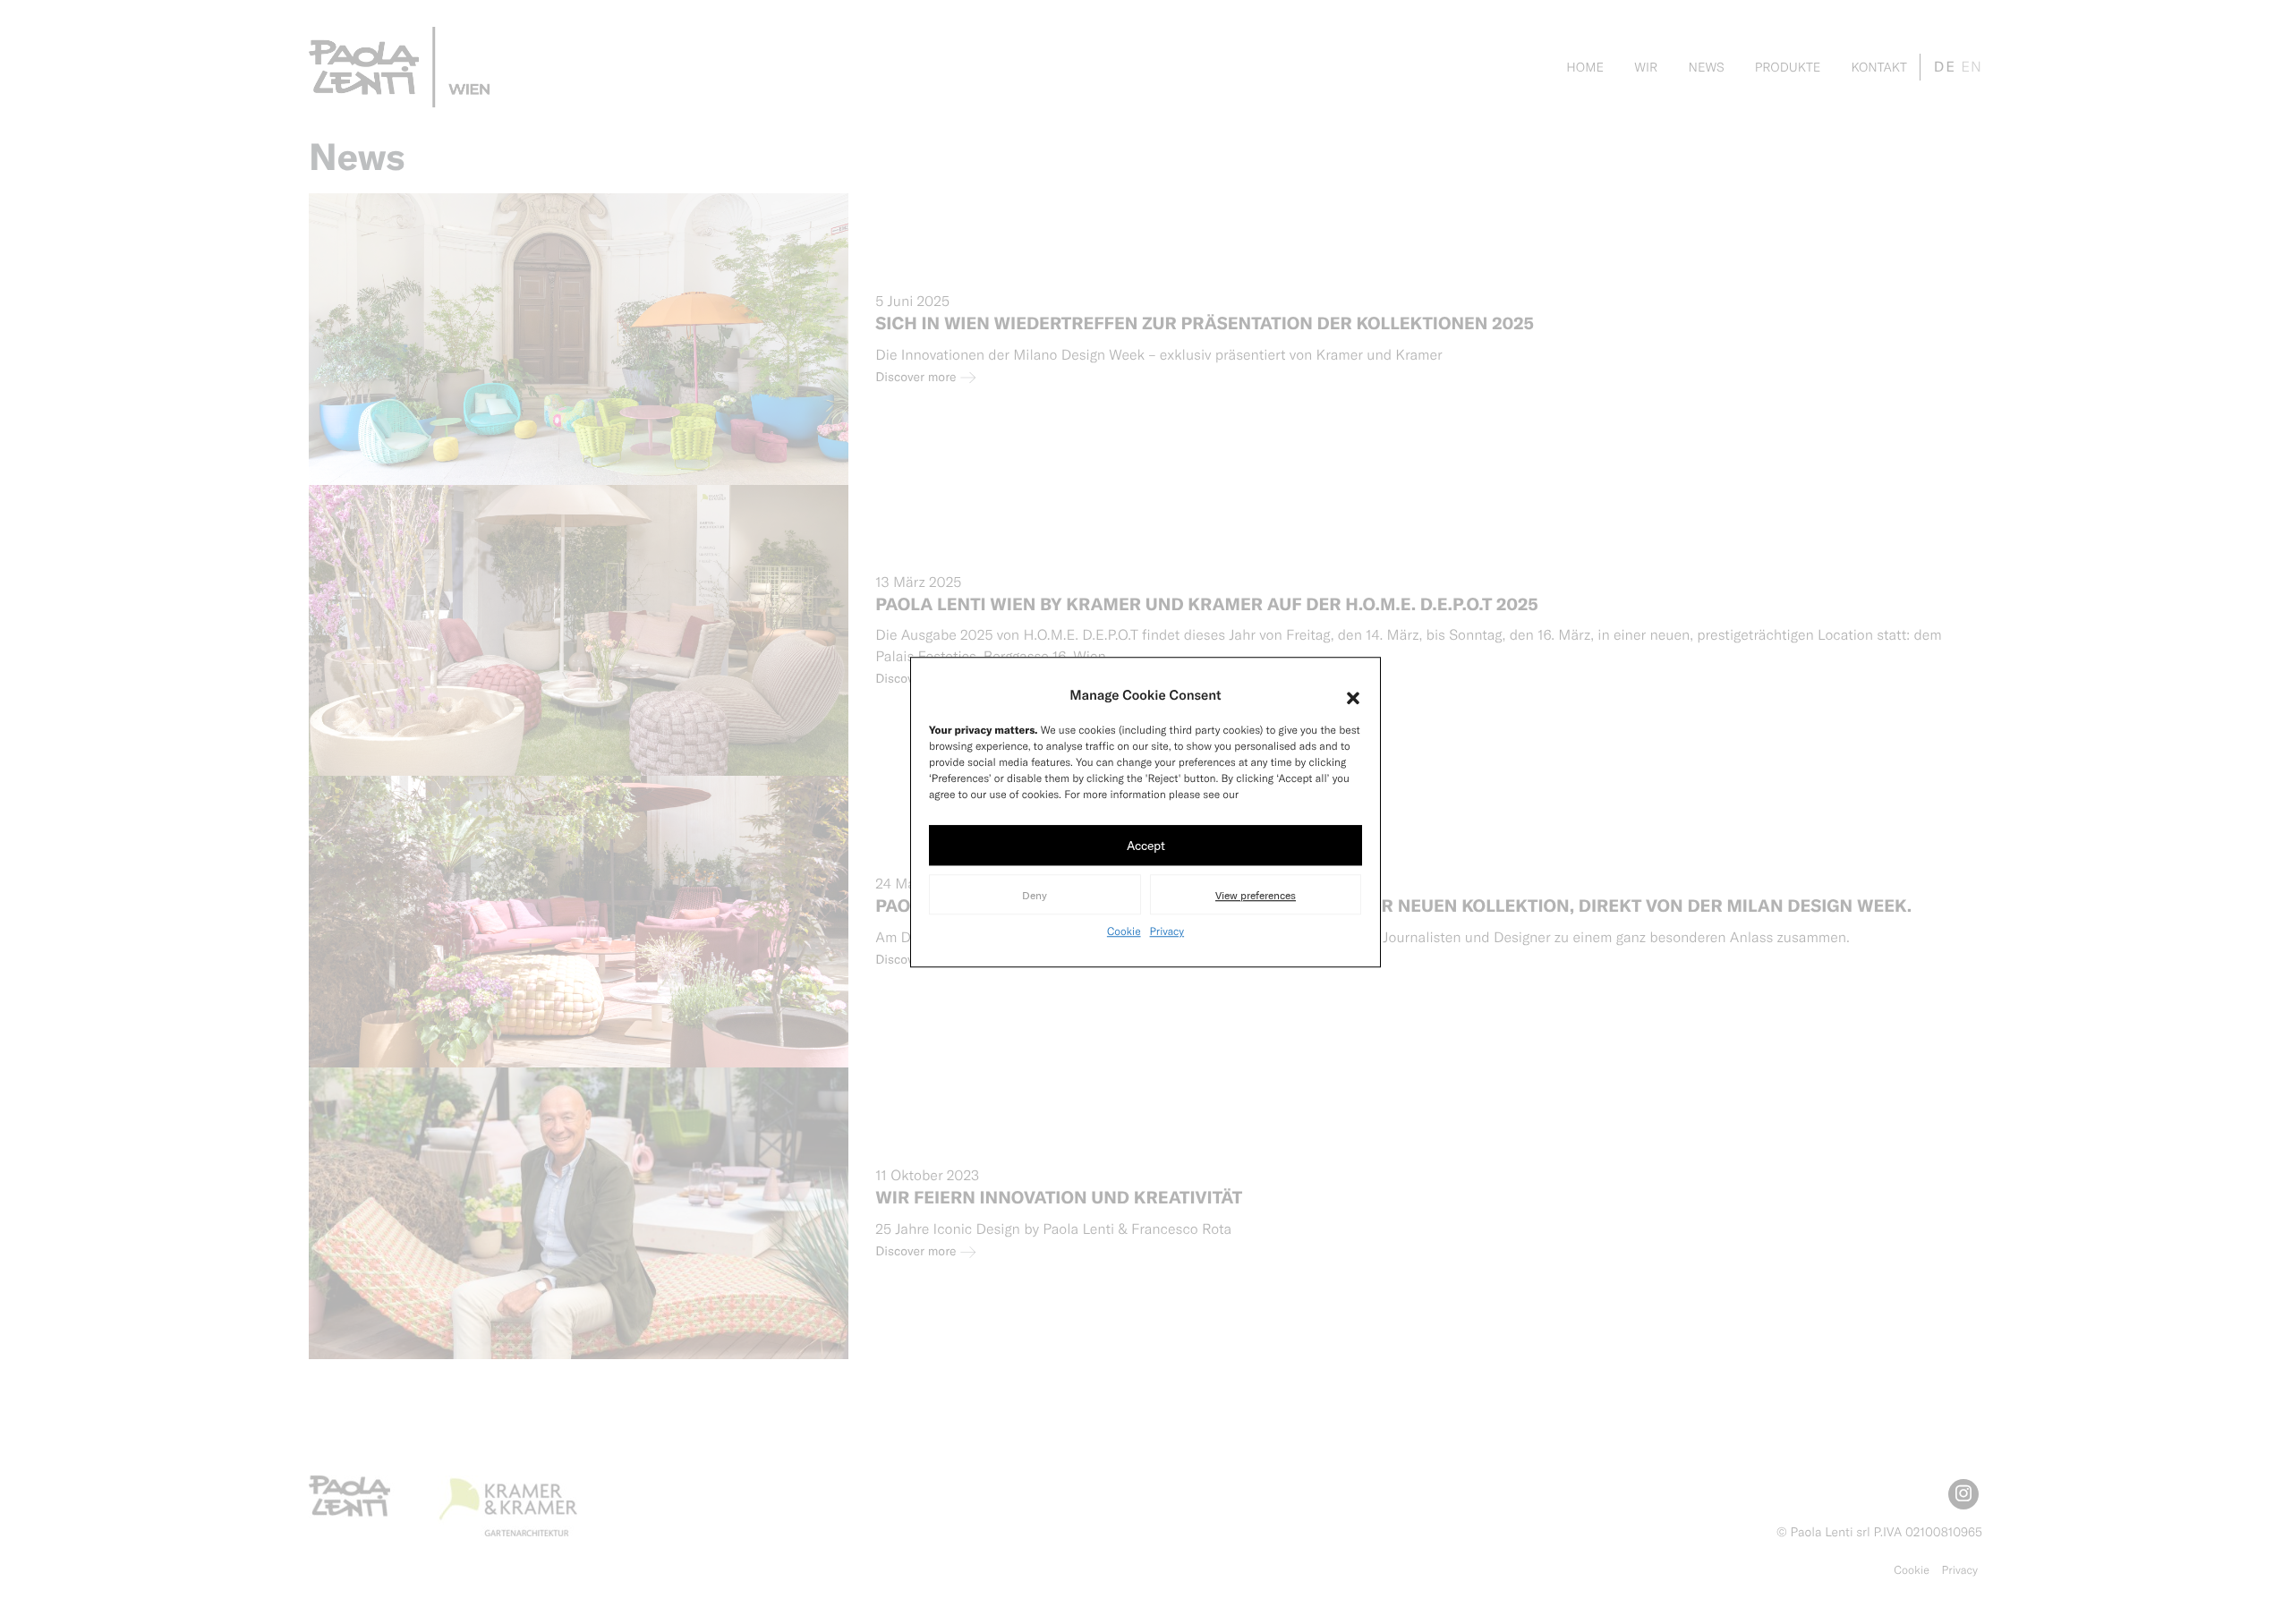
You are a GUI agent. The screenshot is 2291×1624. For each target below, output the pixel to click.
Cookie (1124, 931)
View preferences (1256, 895)
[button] (1353, 694)
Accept (1146, 845)
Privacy (1167, 931)
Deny (1035, 895)
